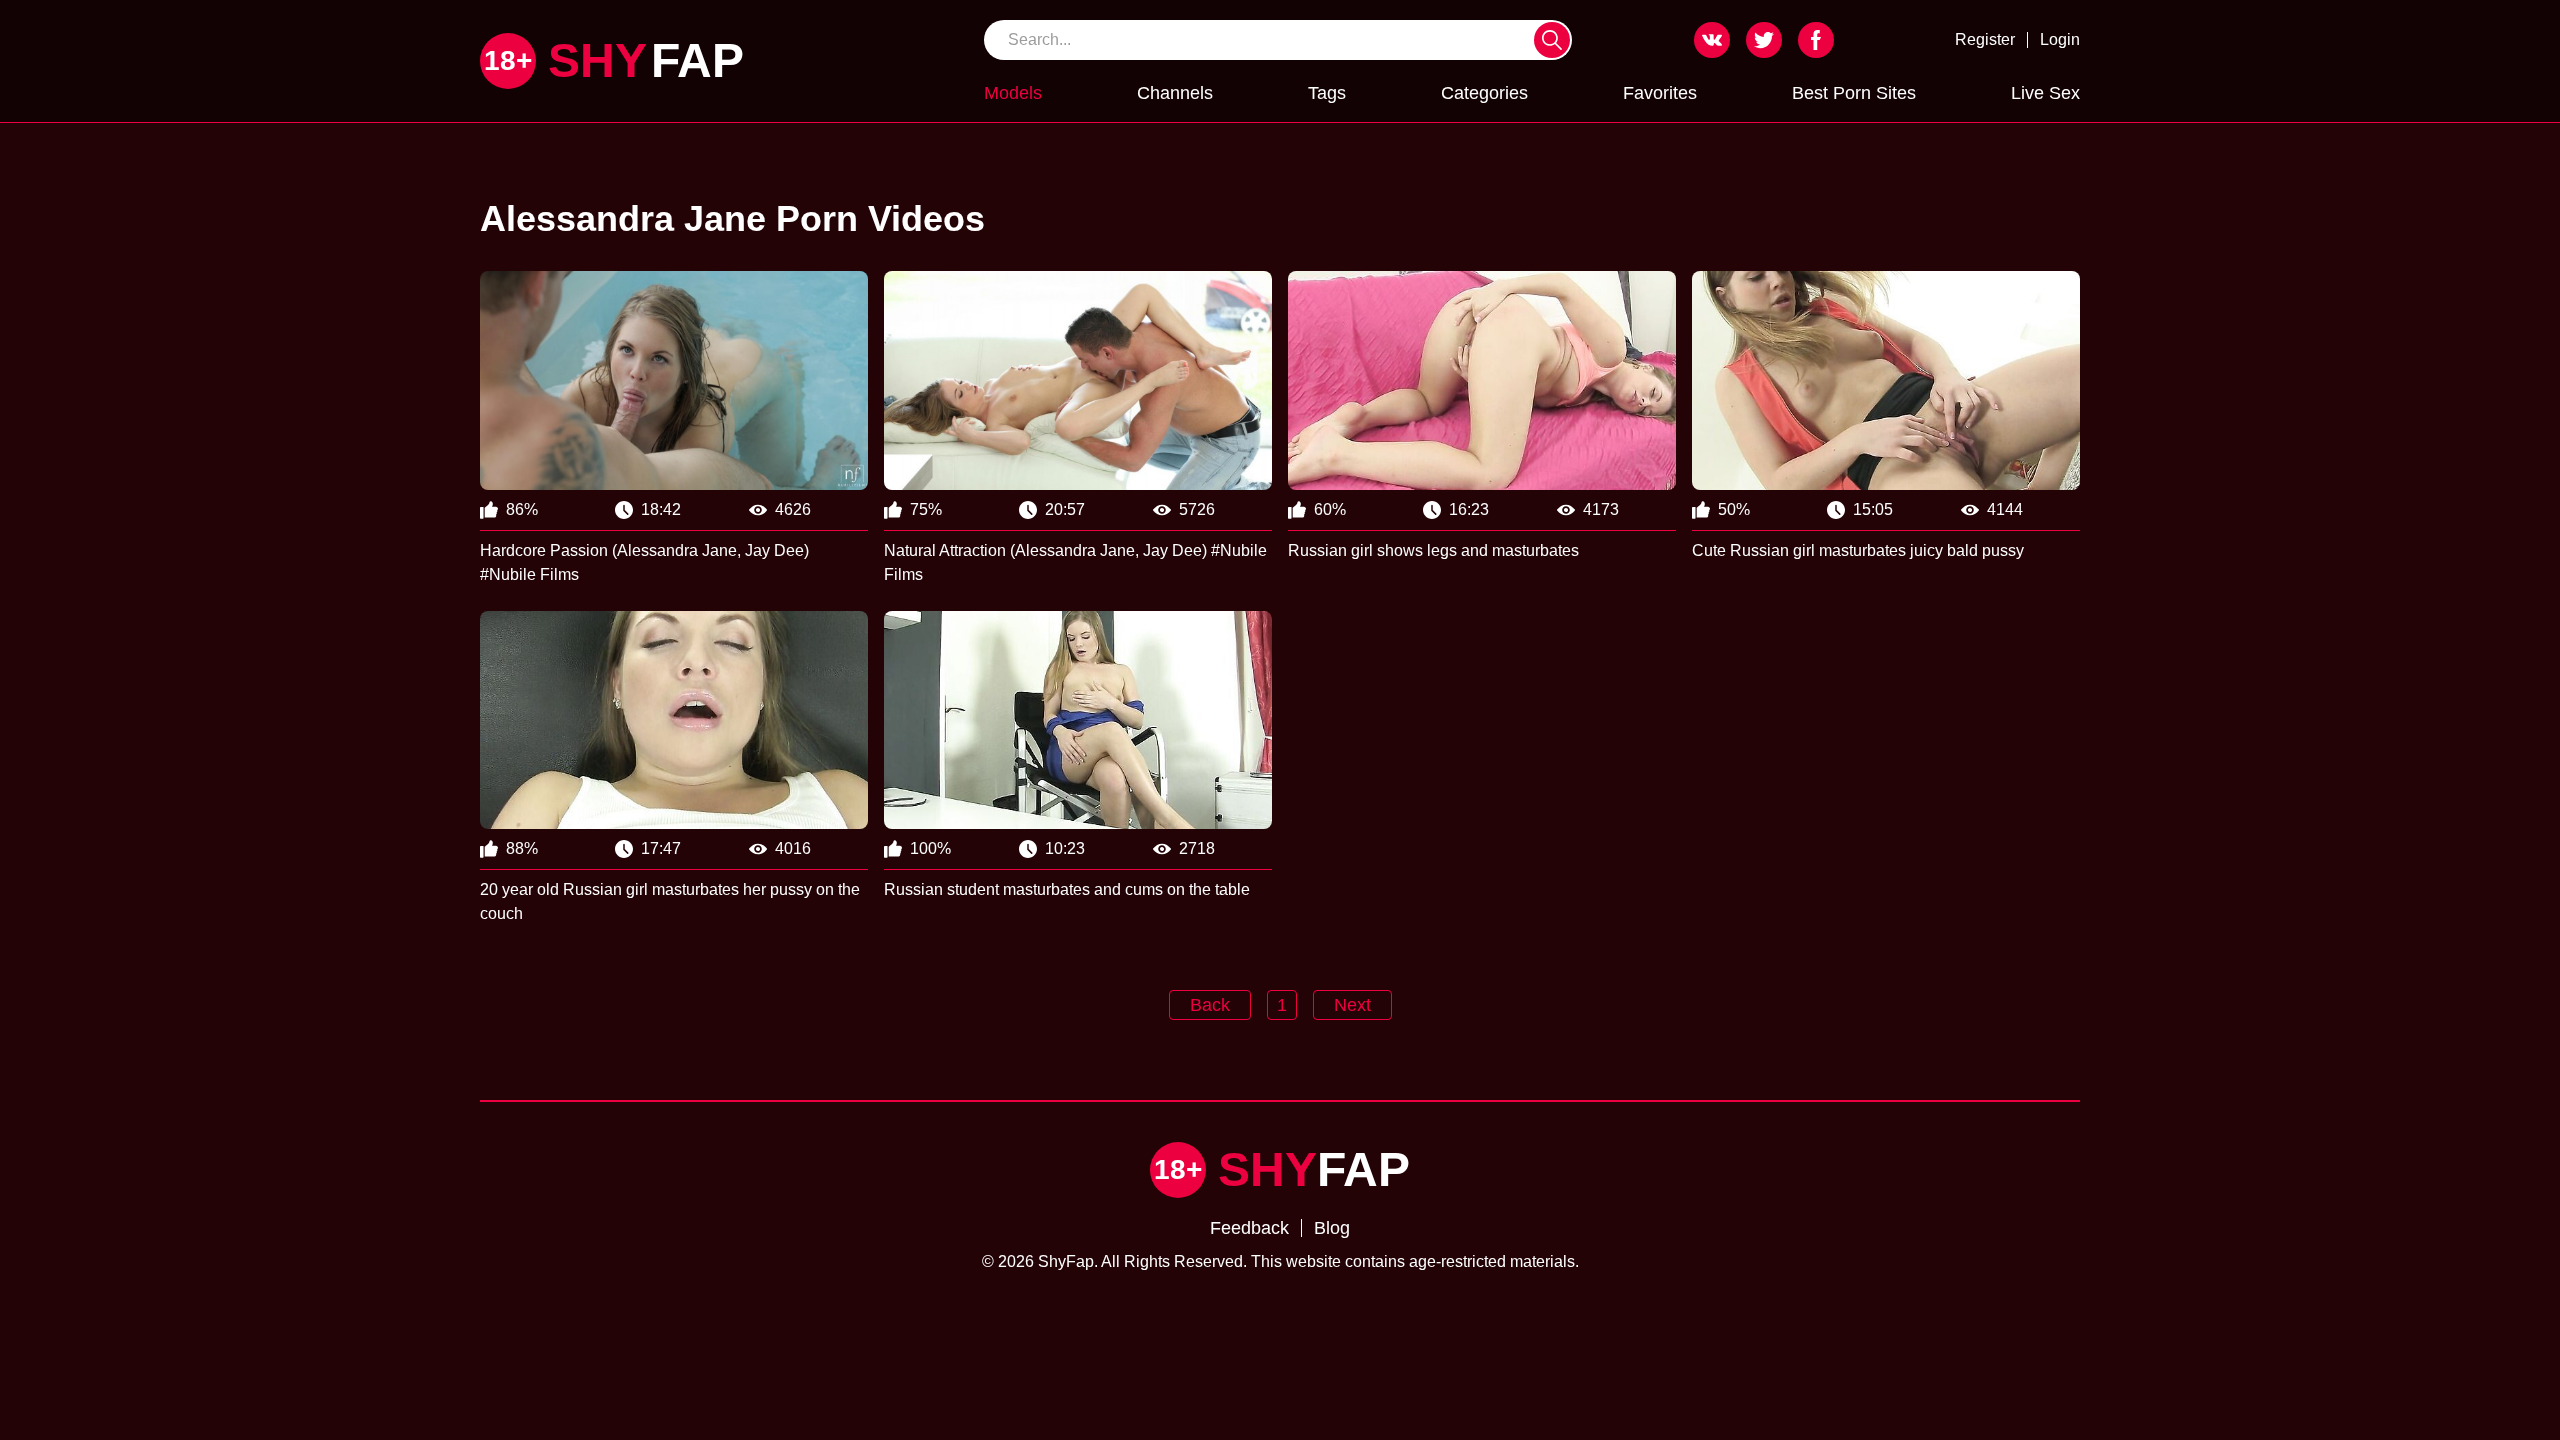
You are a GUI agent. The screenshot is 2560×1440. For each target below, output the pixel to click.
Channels (1175, 93)
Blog (1332, 1228)
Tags (1327, 93)
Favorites (1660, 93)
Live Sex (2045, 93)
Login (2060, 39)
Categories (1484, 93)
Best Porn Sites (1854, 93)
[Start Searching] (1552, 40)
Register (1985, 39)
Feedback (1249, 1228)
